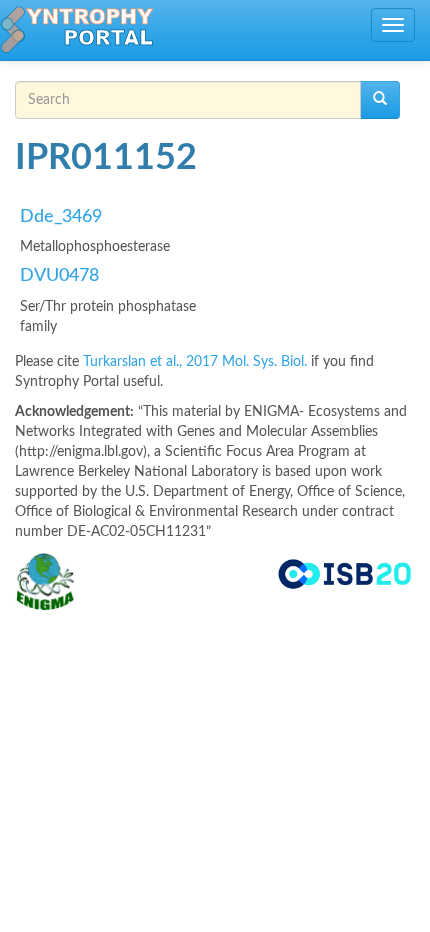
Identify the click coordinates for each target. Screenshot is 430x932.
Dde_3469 (61, 217)
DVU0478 (59, 276)
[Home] (77, 30)
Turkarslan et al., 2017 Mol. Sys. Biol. (197, 362)
